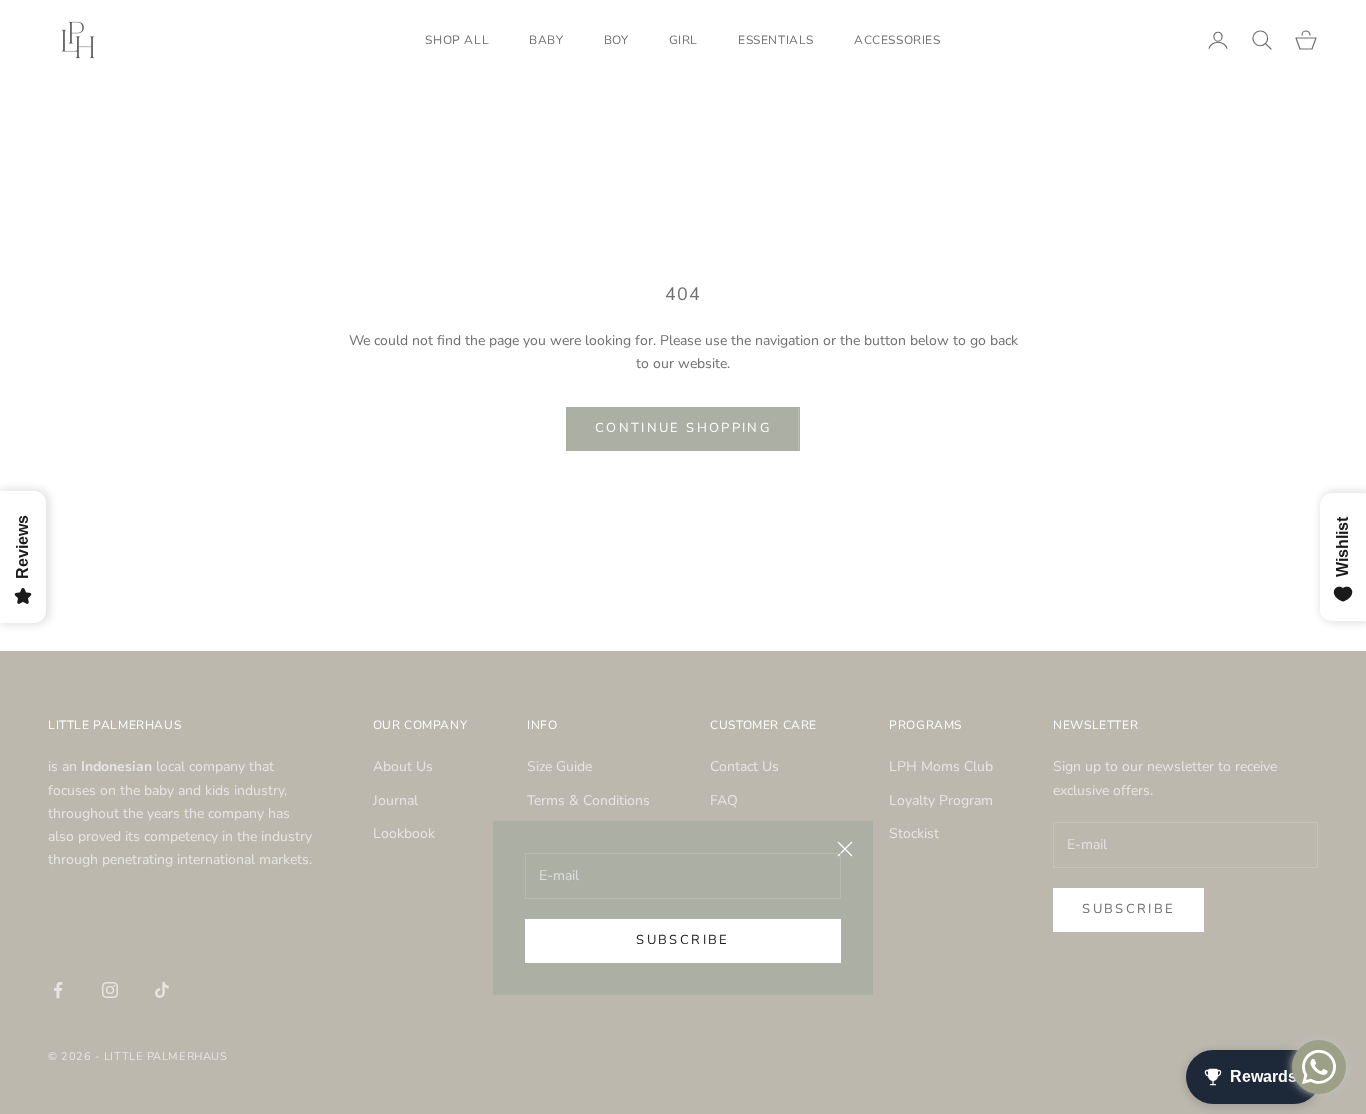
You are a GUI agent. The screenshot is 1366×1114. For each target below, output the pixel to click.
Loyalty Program (941, 800)
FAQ (724, 800)
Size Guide (559, 766)
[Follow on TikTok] (162, 990)
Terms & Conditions (588, 800)
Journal (395, 800)
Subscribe (682, 940)
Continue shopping (683, 428)
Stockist (914, 833)
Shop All (457, 40)
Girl (683, 40)
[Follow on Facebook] (58, 990)
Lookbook (404, 833)
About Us (403, 766)
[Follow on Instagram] (110, 990)
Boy (616, 40)
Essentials (776, 40)
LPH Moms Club (941, 766)
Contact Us (744, 766)
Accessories (897, 40)
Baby (546, 40)
